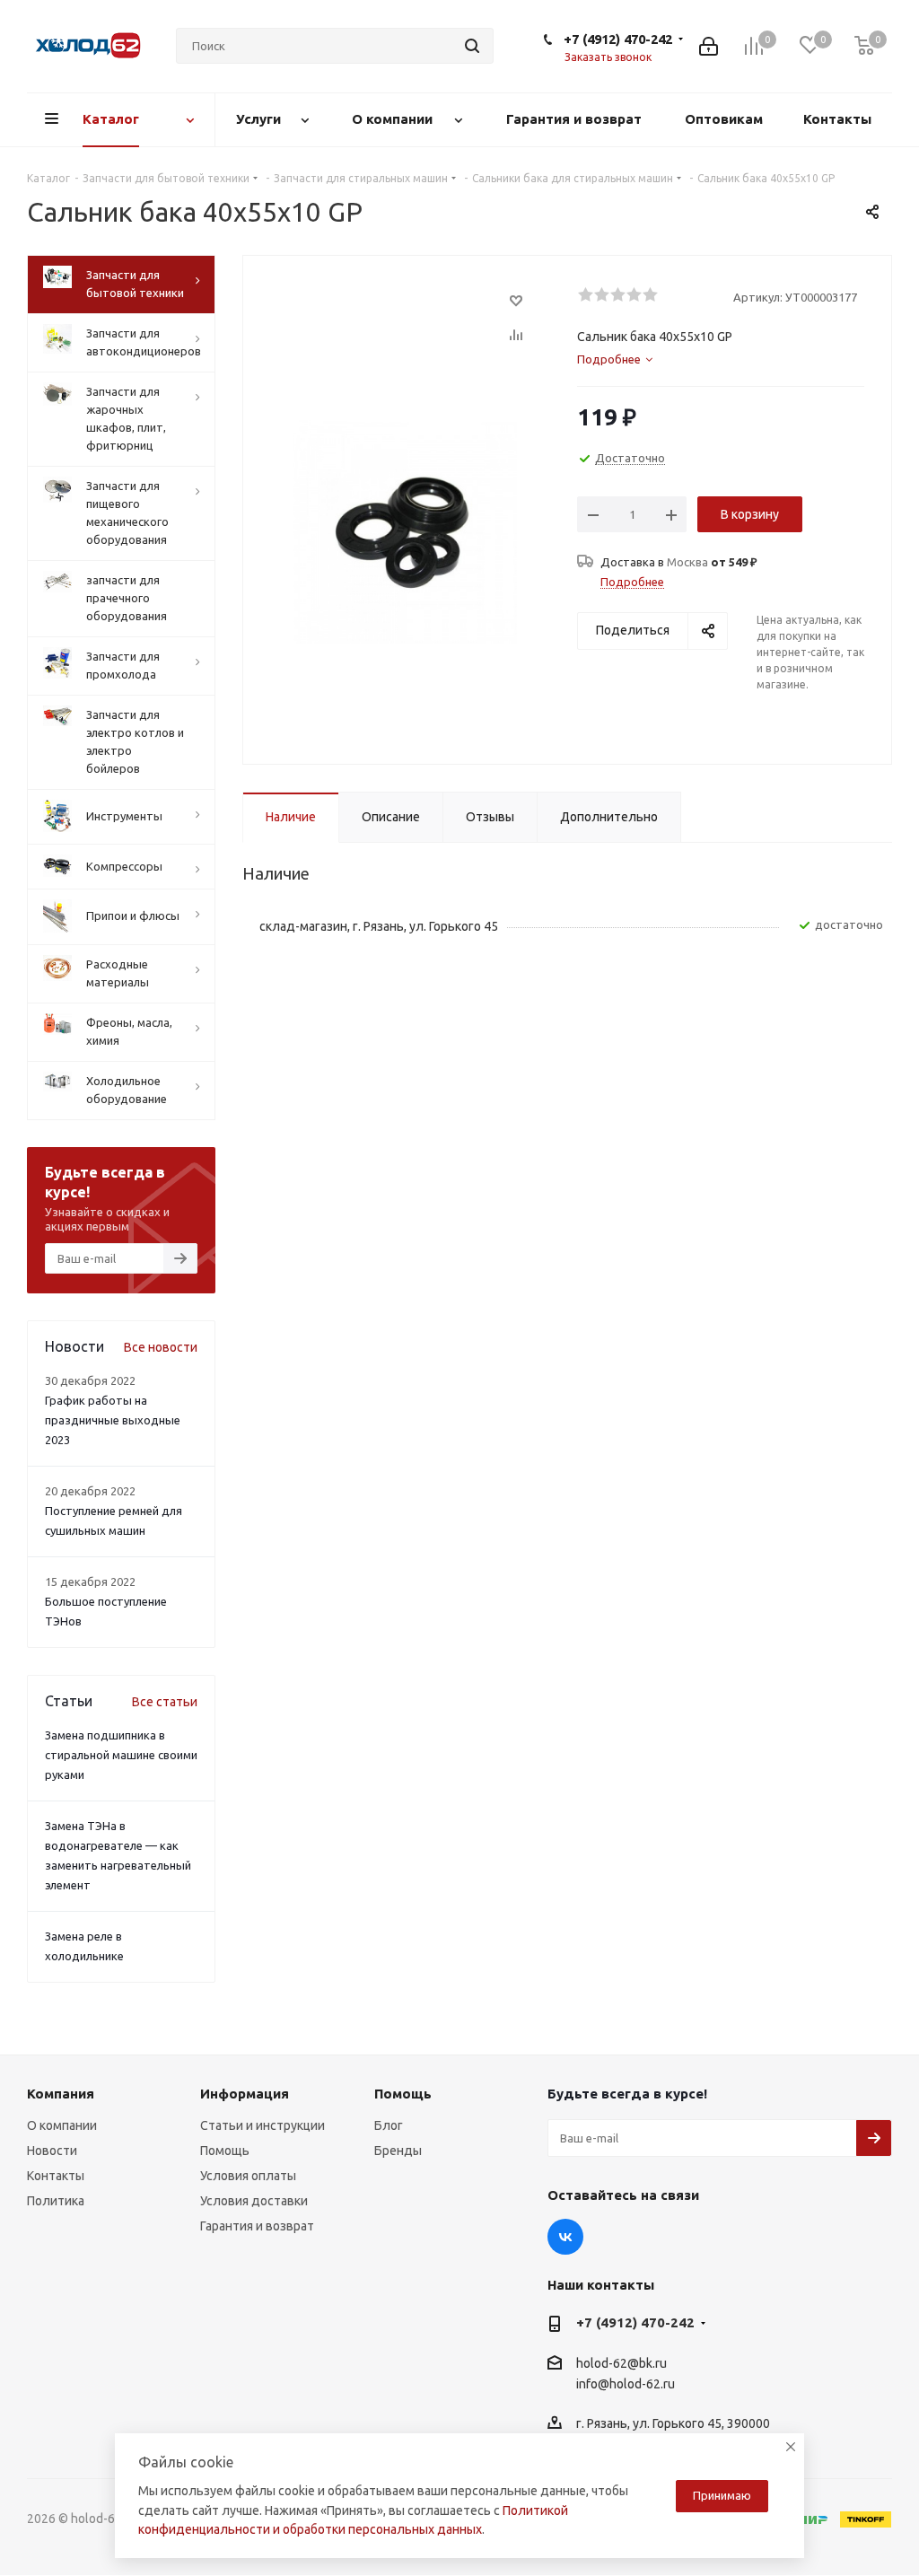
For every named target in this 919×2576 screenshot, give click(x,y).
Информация (245, 2094)
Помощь (225, 2151)
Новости (52, 2151)
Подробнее (632, 582)
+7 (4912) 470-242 (618, 39)
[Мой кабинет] (709, 46)
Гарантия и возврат (257, 2226)
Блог (389, 2125)
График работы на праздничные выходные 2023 (113, 1420)
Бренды (398, 2151)
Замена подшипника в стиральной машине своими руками (121, 1755)
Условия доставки (254, 2201)
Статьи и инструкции (263, 2125)
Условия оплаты (248, 2176)
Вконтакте (565, 2237)
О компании (62, 2125)
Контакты (56, 2176)
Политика (56, 2201)
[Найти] (472, 46)
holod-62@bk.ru (621, 2363)
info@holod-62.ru (626, 2384)
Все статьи (165, 1702)
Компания (61, 2094)
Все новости (161, 1347)
